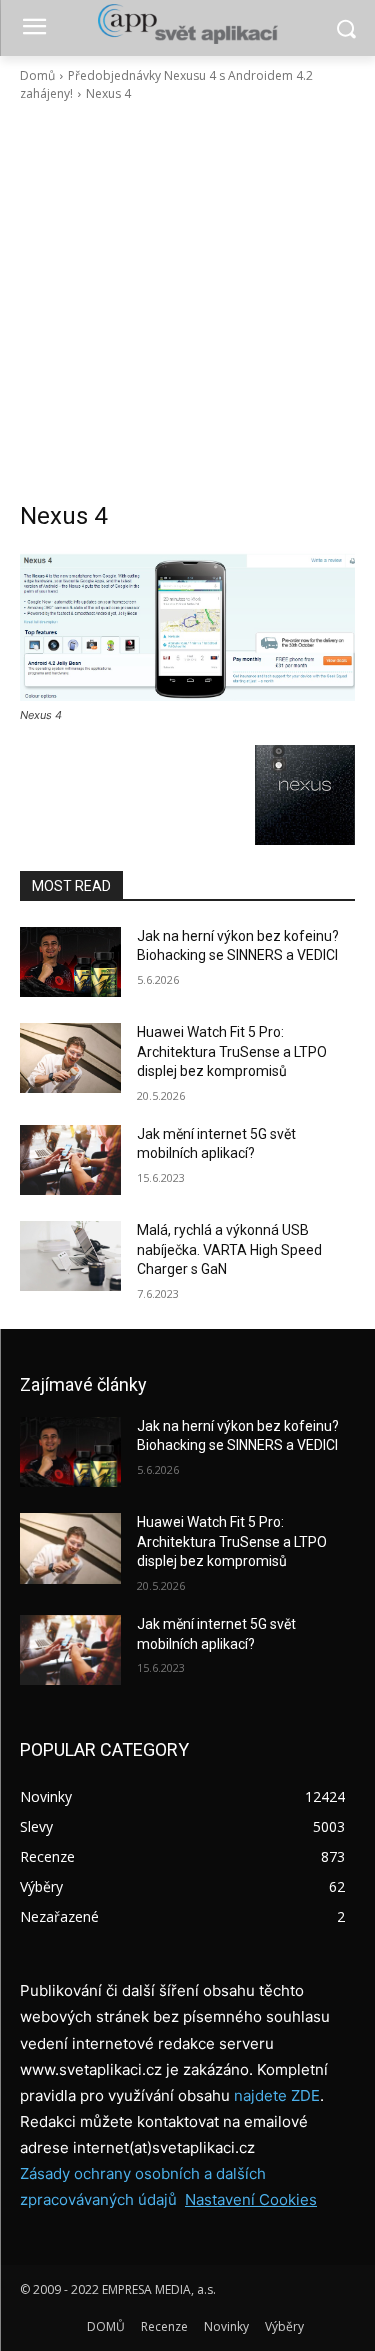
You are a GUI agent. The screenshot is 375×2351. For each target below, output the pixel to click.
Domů (37, 75)
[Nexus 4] (187, 626)
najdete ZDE (277, 2095)
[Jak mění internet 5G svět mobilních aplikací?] (70, 1160)
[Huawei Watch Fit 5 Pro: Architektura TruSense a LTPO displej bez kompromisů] (70, 1058)
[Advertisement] (187, 301)
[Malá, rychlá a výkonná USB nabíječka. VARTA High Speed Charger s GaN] (70, 1256)
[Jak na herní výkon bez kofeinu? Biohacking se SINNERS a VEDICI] (70, 962)
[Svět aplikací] (187, 24)
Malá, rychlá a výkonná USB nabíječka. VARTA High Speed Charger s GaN (229, 1249)
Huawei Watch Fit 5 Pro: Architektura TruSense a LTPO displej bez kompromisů (232, 1051)
